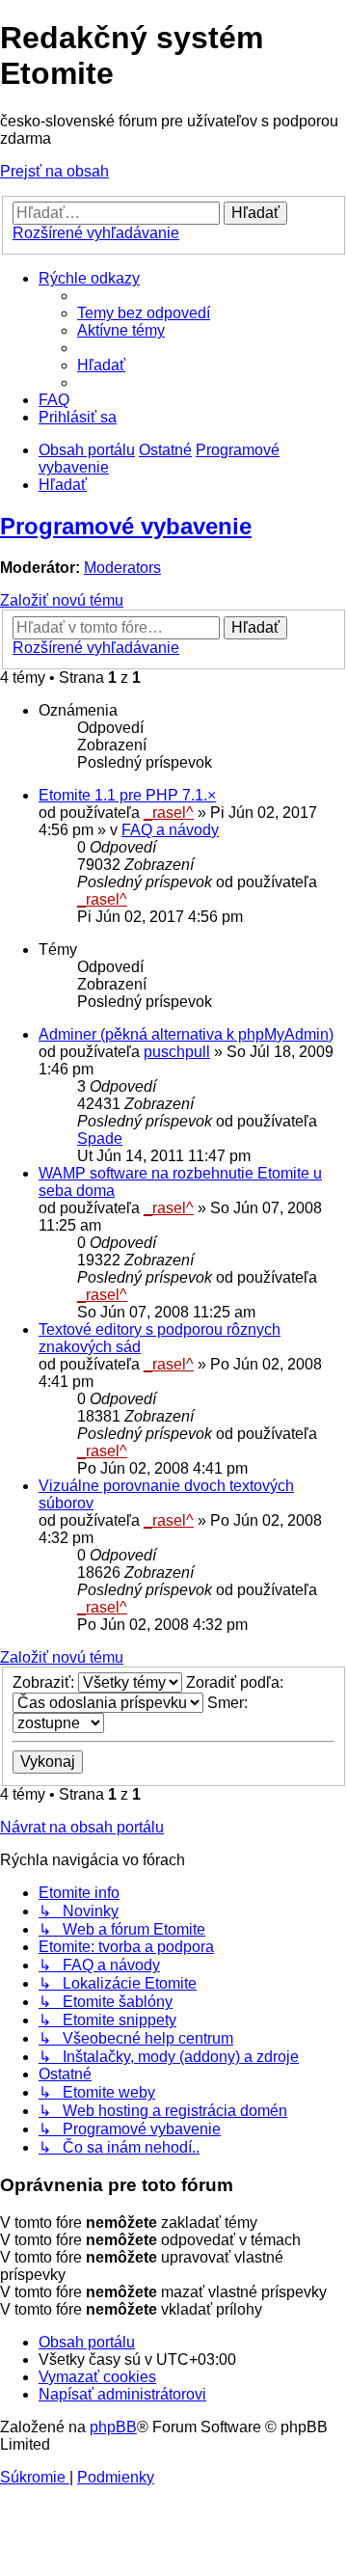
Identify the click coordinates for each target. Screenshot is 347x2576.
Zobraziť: (45, 1682)
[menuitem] (144, 313)
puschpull (177, 1052)
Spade (100, 1139)
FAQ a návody (170, 830)
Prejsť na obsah (54, 171)
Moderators (122, 568)
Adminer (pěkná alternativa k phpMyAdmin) (186, 1034)
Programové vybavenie (126, 526)
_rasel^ (169, 813)
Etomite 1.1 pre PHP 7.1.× (127, 795)
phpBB (113, 2427)
